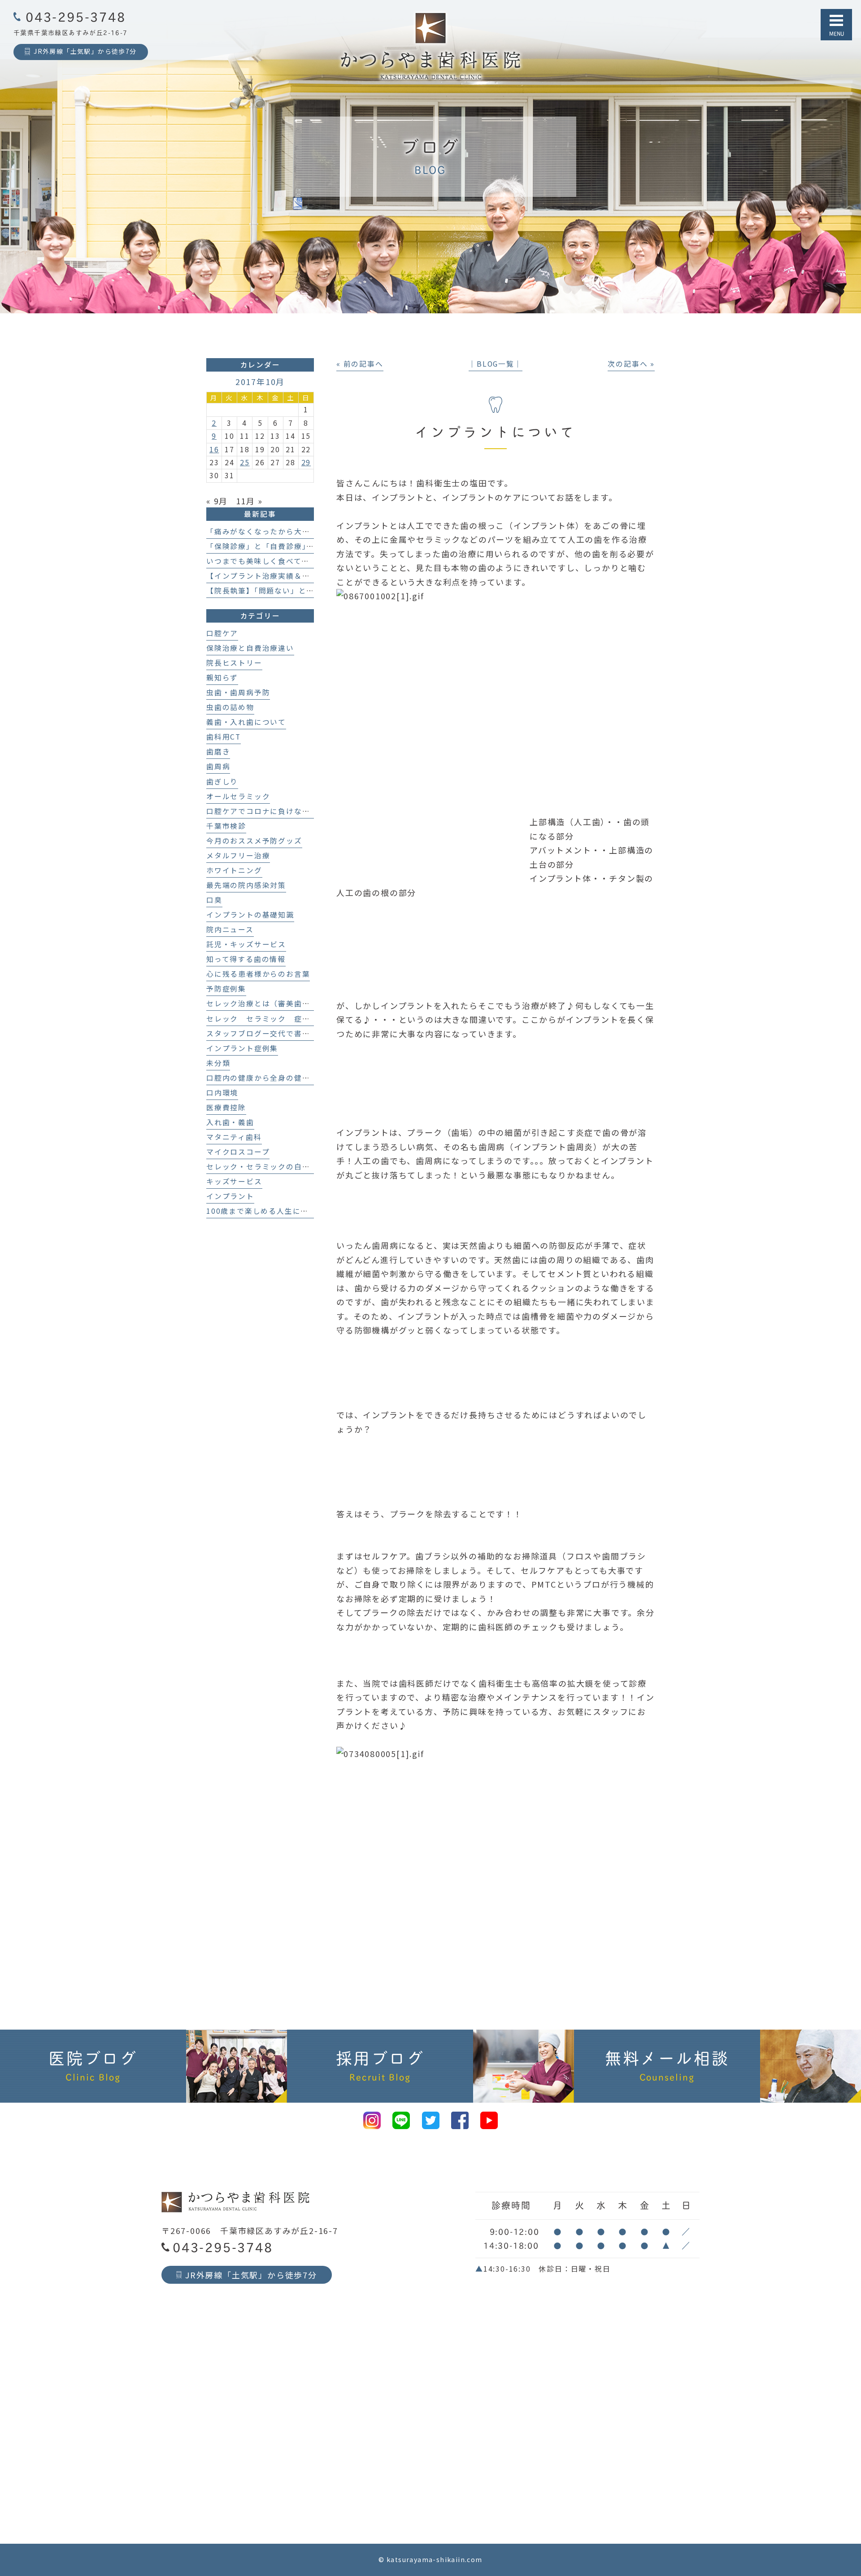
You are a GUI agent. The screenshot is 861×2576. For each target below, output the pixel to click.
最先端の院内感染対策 (246, 885)
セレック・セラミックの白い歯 (262, 1167)
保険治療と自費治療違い (250, 648)
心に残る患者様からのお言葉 (258, 974)
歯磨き (218, 751)
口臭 (214, 900)
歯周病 (218, 766)
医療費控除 (226, 1107)
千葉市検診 (226, 826)
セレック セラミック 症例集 (262, 1019)
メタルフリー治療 (238, 855)
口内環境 (222, 1093)
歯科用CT (224, 737)
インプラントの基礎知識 (250, 915)
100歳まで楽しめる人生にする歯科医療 (277, 1211)
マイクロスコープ (238, 1152)
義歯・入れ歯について (246, 722)
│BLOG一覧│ (495, 364)
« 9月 (217, 501)
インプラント (230, 1196)
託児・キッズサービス (246, 944)
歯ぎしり (222, 781)
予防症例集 (226, 989)
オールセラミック (238, 796)
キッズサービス (234, 1181)
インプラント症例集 (242, 1048)
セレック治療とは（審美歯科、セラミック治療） (294, 1003)
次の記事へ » (631, 364)
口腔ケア (222, 633)
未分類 (218, 1063)
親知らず (222, 678)
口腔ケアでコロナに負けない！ (262, 811)
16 (214, 449)
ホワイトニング (234, 870)
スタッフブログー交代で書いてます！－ (278, 1033)
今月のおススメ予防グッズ (254, 841)
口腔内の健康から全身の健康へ (262, 1078)
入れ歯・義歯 (230, 1122)
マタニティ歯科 (234, 1137)
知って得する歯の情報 (246, 959)
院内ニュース (230, 929)
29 (306, 462)
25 (245, 462)
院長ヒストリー (234, 663)
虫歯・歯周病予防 (238, 692)
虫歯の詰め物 (230, 707)
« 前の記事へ (360, 364)
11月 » (249, 501)
